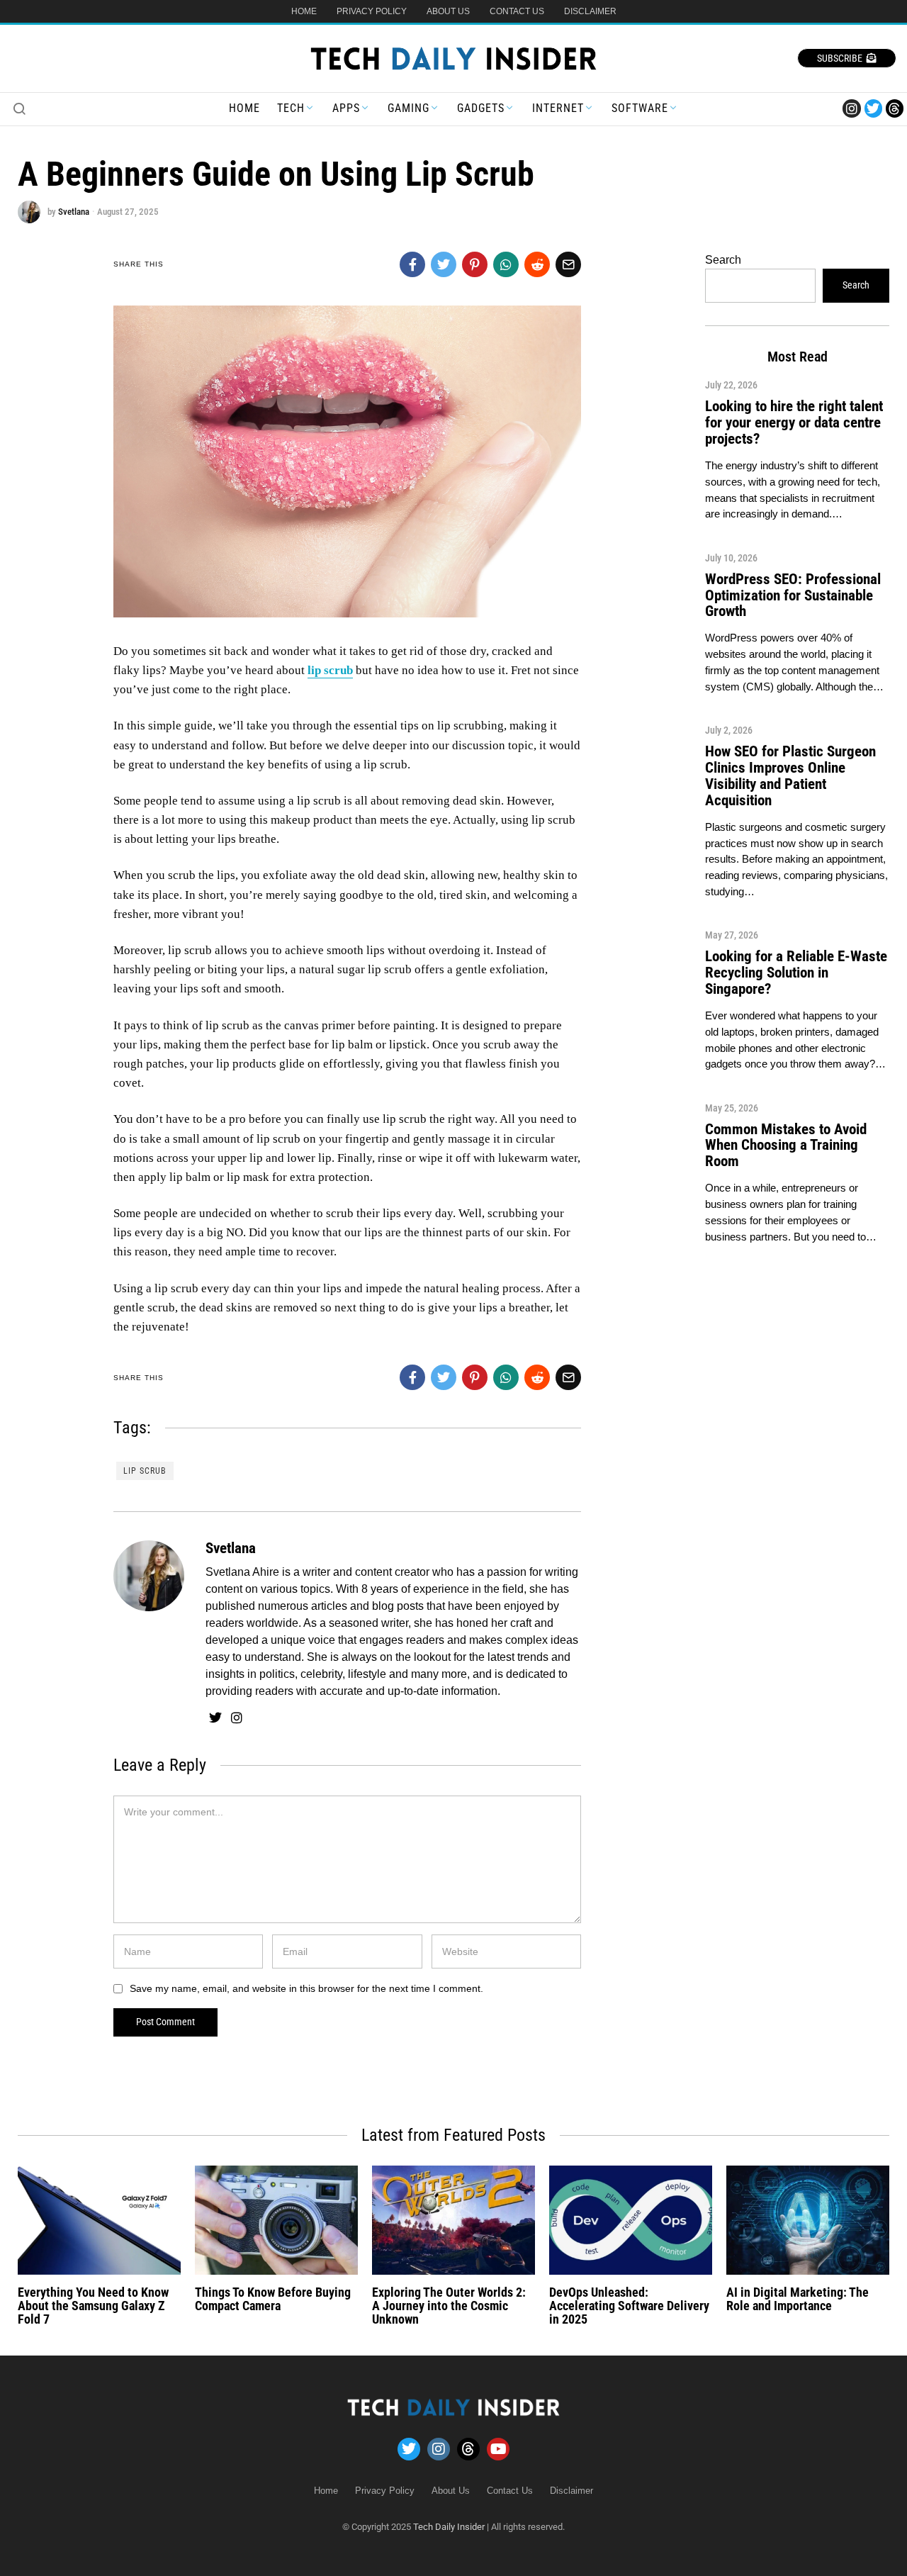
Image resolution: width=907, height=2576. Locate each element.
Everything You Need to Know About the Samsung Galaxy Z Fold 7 (93, 2306)
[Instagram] (851, 108)
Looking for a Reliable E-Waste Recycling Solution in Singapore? (796, 973)
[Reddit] (537, 264)
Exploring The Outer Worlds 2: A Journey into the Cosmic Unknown (449, 2306)
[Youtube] (498, 2449)
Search (723, 260)
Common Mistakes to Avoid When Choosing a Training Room (786, 1146)
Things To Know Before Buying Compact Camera (273, 2299)
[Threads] (895, 108)
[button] (19, 108)
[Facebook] (412, 264)
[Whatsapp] (506, 264)
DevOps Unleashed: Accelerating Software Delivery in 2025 (629, 2306)
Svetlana (74, 212)
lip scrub (145, 1471)
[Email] (568, 264)
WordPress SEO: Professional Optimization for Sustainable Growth (793, 595)
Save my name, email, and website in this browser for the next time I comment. (306, 1988)
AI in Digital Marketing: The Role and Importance (798, 2299)
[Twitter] (873, 108)
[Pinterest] (475, 264)
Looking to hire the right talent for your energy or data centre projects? (794, 422)
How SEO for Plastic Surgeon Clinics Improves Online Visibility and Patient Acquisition (790, 776)
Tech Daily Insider (449, 2527)
